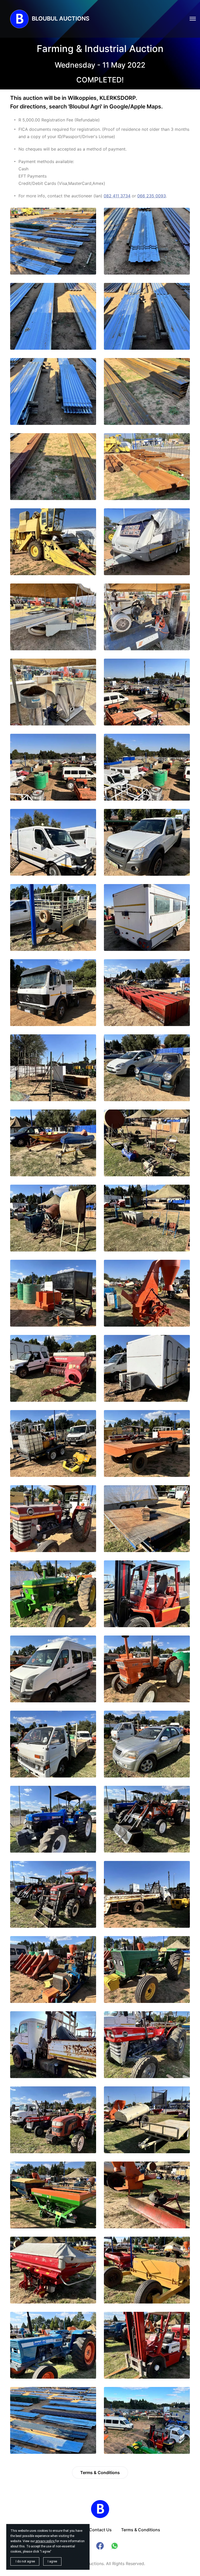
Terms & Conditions (100, 2473)
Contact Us (100, 2530)
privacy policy (45, 2541)
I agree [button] (52, 2561)
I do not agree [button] (25, 2561)
